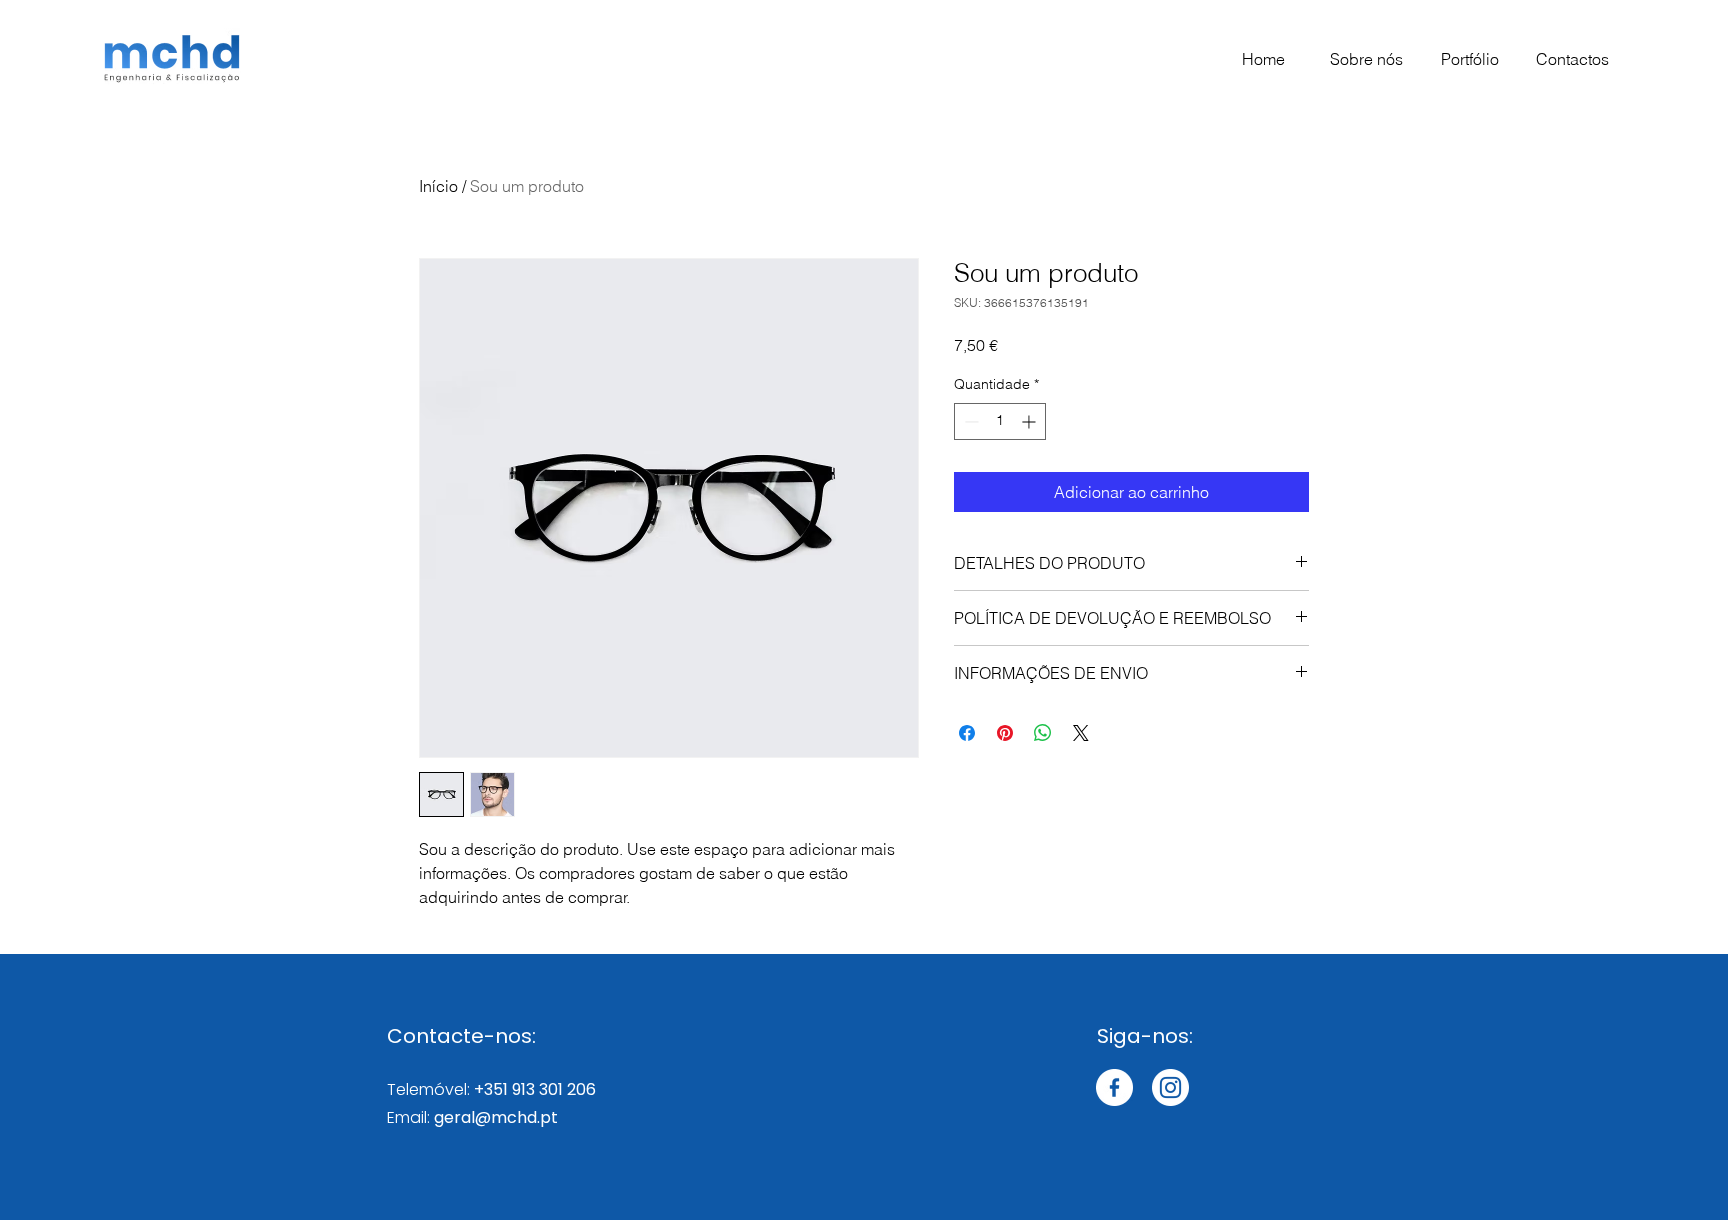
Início (438, 186)
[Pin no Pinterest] (1005, 733)
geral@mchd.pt (496, 1117)
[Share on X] (1081, 733)
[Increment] (1030, 421)
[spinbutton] (1000, 421)
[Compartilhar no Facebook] (967, 733)
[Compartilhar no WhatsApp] (1043, 733)
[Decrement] (969, 421)
